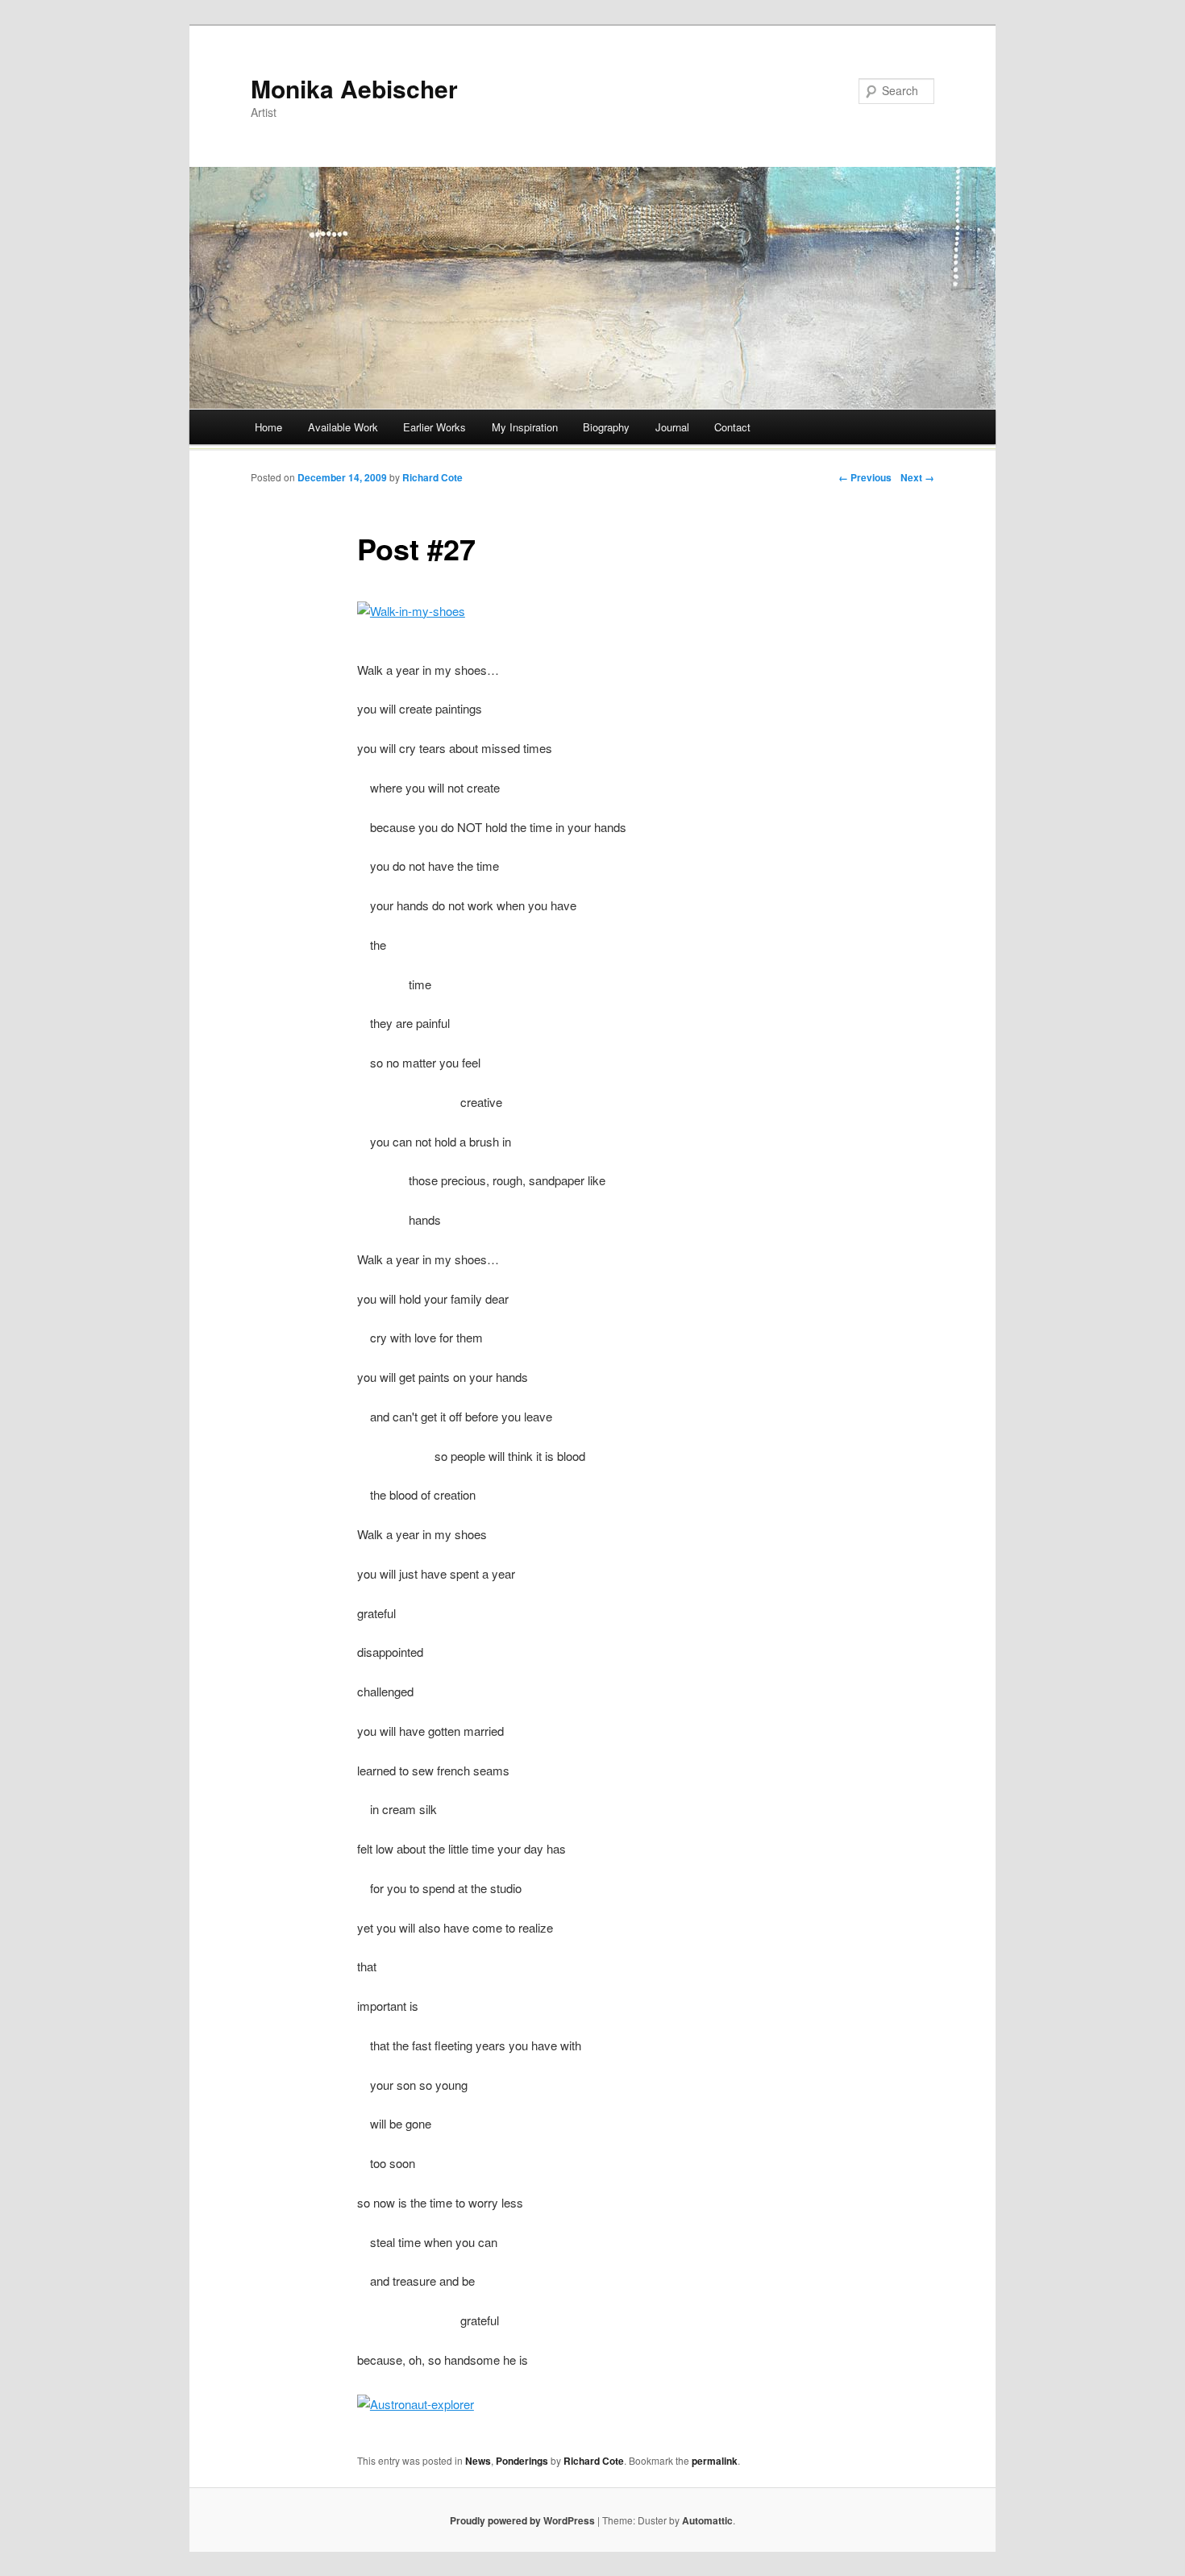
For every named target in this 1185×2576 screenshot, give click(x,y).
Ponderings (522, 2461)
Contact (732, 427)
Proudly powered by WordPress (522, 2520)
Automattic (707, 2520)
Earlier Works (434, 427)
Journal (672, 427)
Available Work (343, 427)
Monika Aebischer (354, 88)
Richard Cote (432, 477)
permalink (715, 2461)
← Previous (865, 477)
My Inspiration (525, 427)
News (478, 2461)
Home (268, 427)
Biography (606, 427)
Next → (917, 477)
